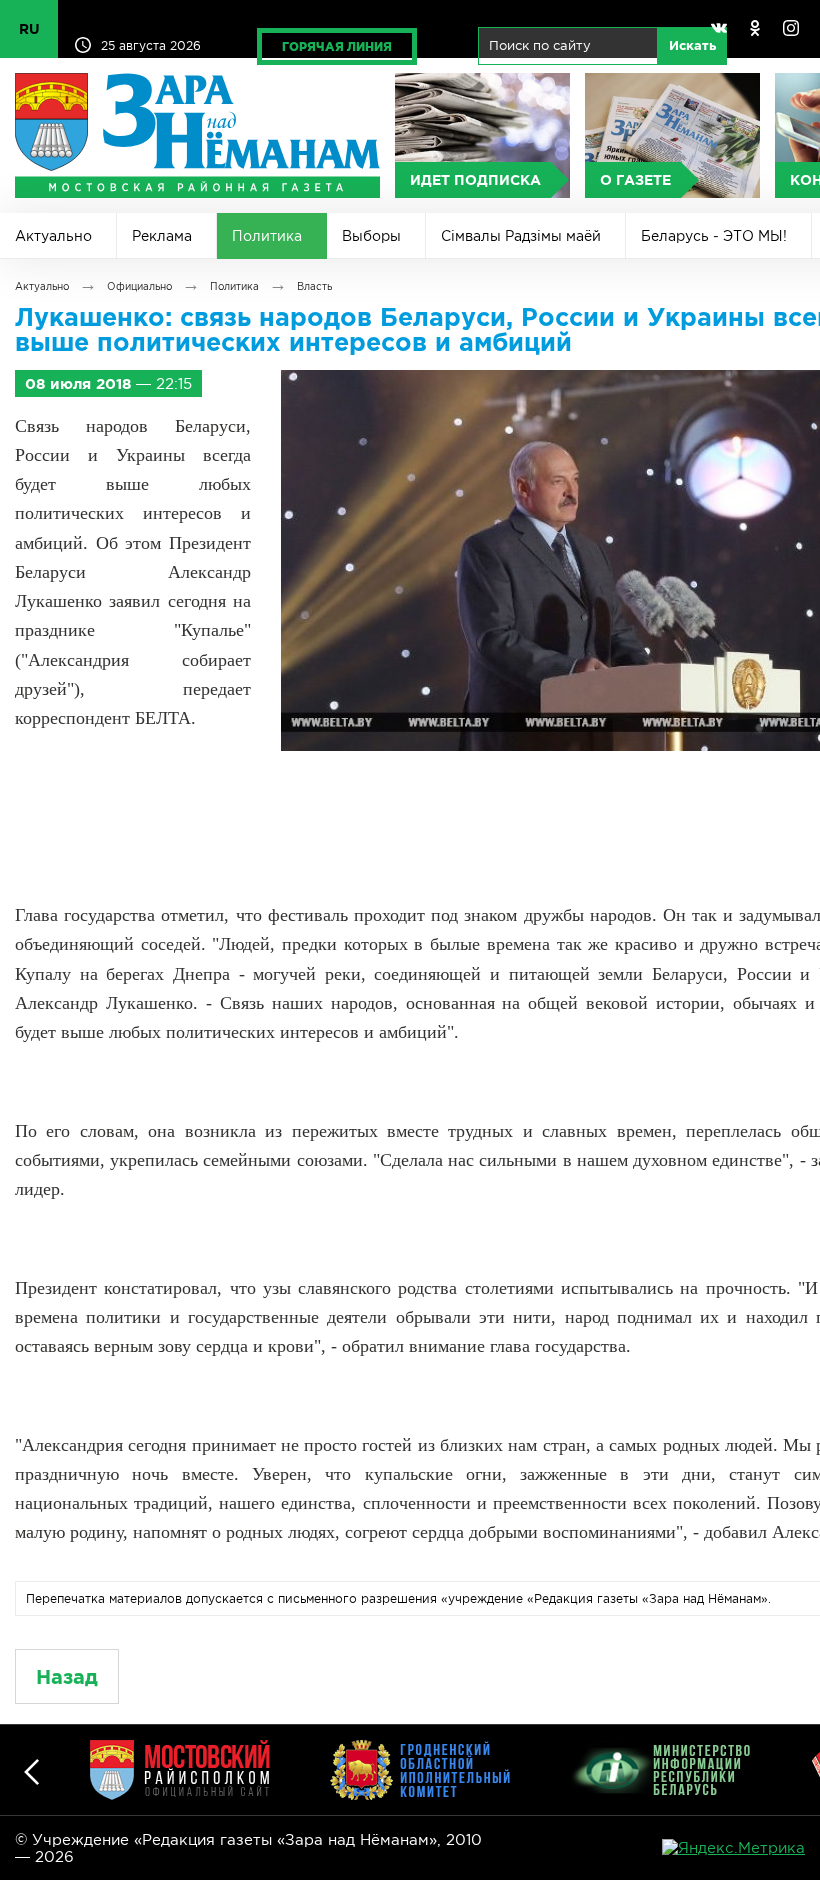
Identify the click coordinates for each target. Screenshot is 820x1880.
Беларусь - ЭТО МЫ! (714, 236)
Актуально (53, 236)
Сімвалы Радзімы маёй (521, 236)
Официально (139, 286)
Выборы (371, 236)
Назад (67, 1676)
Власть (314, 286)
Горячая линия (337, 46)
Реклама (162, 236)
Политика (267, 236)
